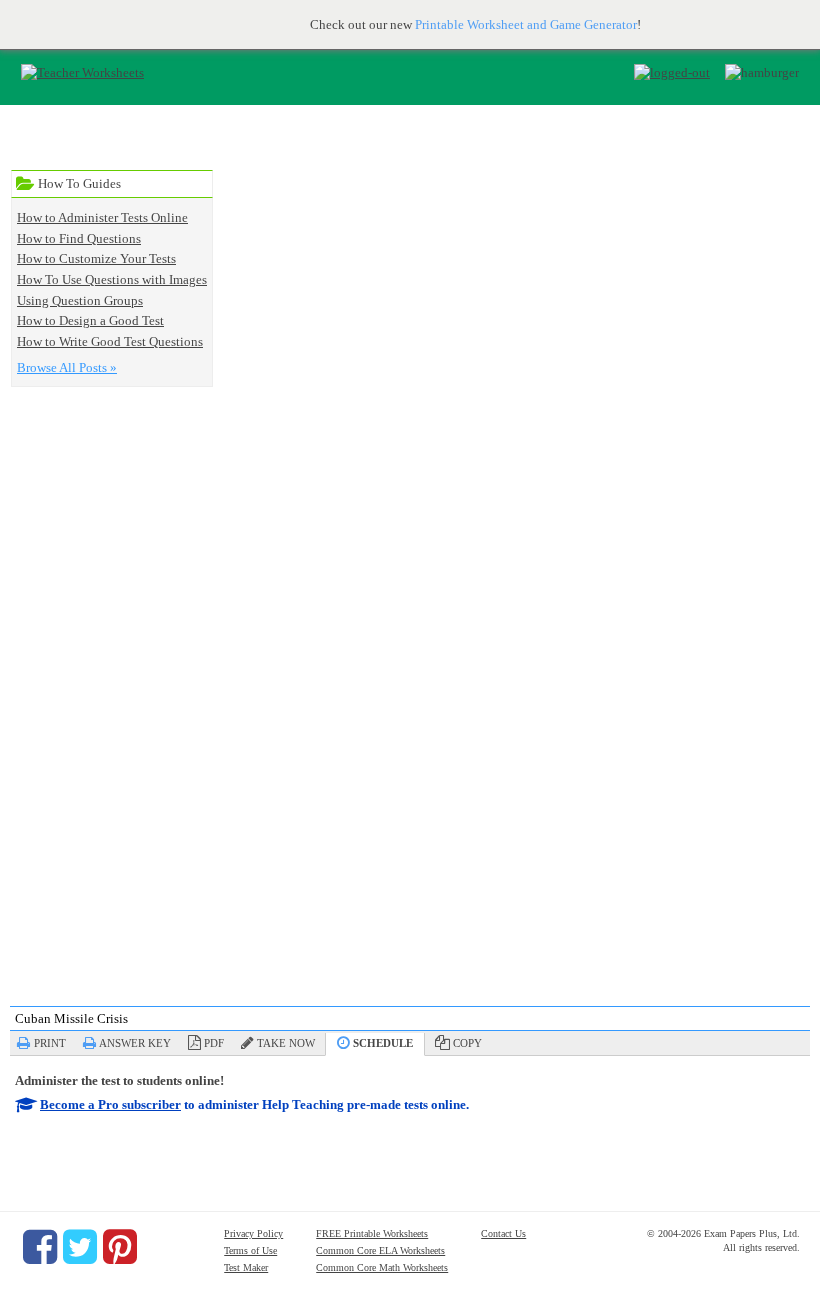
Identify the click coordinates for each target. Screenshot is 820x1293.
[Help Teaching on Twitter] (80, 1247)
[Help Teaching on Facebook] (40, 1247)
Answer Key (135, 1043)
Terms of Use (250, 1250)
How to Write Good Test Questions (110, 341)
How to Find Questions (79, 238)
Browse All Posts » (67, 367)
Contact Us (503, 1233)
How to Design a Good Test (90, 320)
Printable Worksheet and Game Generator (526, 24)
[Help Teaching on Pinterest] (120, 1247)
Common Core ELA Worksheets (380, 1250)
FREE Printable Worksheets (372, 1233)
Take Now (286, 1043)
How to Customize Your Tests (96, 258)
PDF (214, 1043)
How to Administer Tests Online (102, 217)
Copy (467, 1043)
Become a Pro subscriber (110, 1104)
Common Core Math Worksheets (382, 1267)
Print (50, 1043)
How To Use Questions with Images (112, 279)
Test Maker (246, 1267)
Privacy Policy (253, 1233)
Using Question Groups (80, 300)
